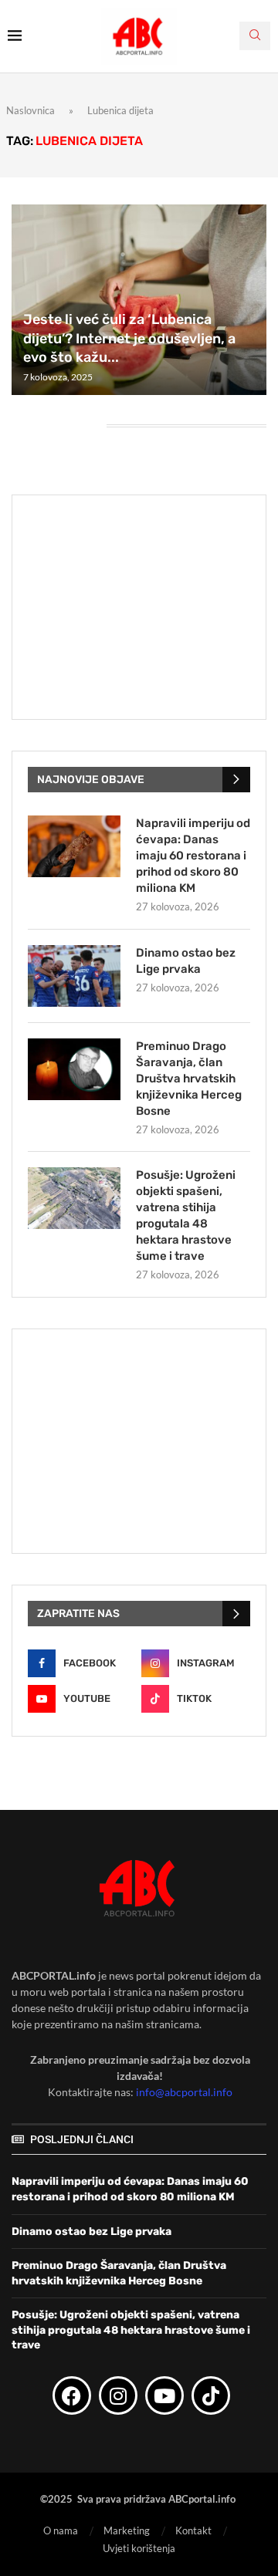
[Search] (255, 36)
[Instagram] (118, 2395)
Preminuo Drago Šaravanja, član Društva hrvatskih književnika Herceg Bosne (189, 1079)
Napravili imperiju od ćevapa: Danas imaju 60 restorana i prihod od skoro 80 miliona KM (193, 856)
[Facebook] (72, 2395)
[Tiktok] (211, 2395)
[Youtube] (164, 2395)
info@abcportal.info (184, 2092)
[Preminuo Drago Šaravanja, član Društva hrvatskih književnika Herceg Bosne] (74, 1069)
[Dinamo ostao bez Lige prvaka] (74, 976)
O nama (61, 2530)
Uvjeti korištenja (139, 2548)
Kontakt (193, 2530)
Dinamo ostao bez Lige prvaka (186, 961)
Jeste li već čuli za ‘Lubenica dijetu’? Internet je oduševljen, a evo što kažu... (129, 338)
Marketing (127, 2530)
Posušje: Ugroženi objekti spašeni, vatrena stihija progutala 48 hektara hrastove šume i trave (186, 1215)
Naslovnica (31, 110)
